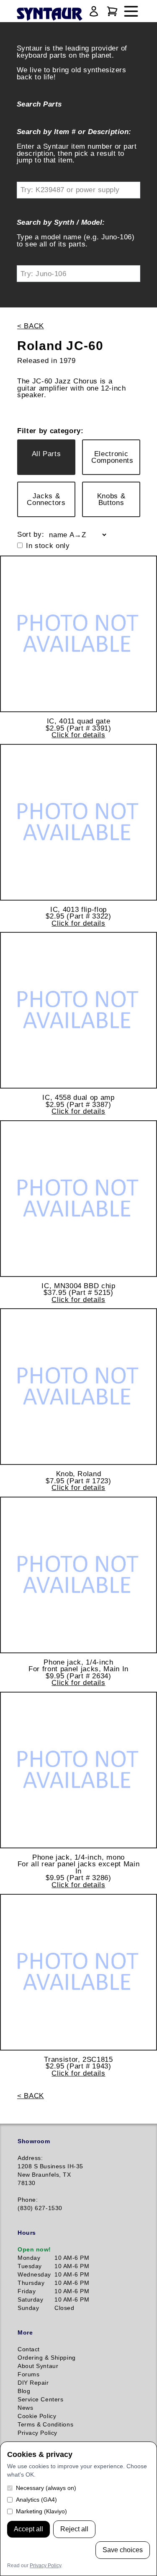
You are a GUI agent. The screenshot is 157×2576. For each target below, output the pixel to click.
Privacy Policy (45, 2566)
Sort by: (31, 534)
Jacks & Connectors (46, 499)
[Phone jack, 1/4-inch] (78, 1575)
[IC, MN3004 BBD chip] (78, 1199)
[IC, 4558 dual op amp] (78, 1010)
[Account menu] (94, 11)
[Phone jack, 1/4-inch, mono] (78, 1770)
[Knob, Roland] (78, 1387)
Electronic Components (112, 457)
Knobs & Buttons (111, 499)
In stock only (48, 546)
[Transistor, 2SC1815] (78, 1972)
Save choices (123, 2550)
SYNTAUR (49, 15)
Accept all (28, 2529)
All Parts (46, 454)
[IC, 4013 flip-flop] (78, 822)
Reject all (74, 2529)
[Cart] (112, 11)
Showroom (34, 2141)
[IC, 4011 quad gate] (78, 634)
